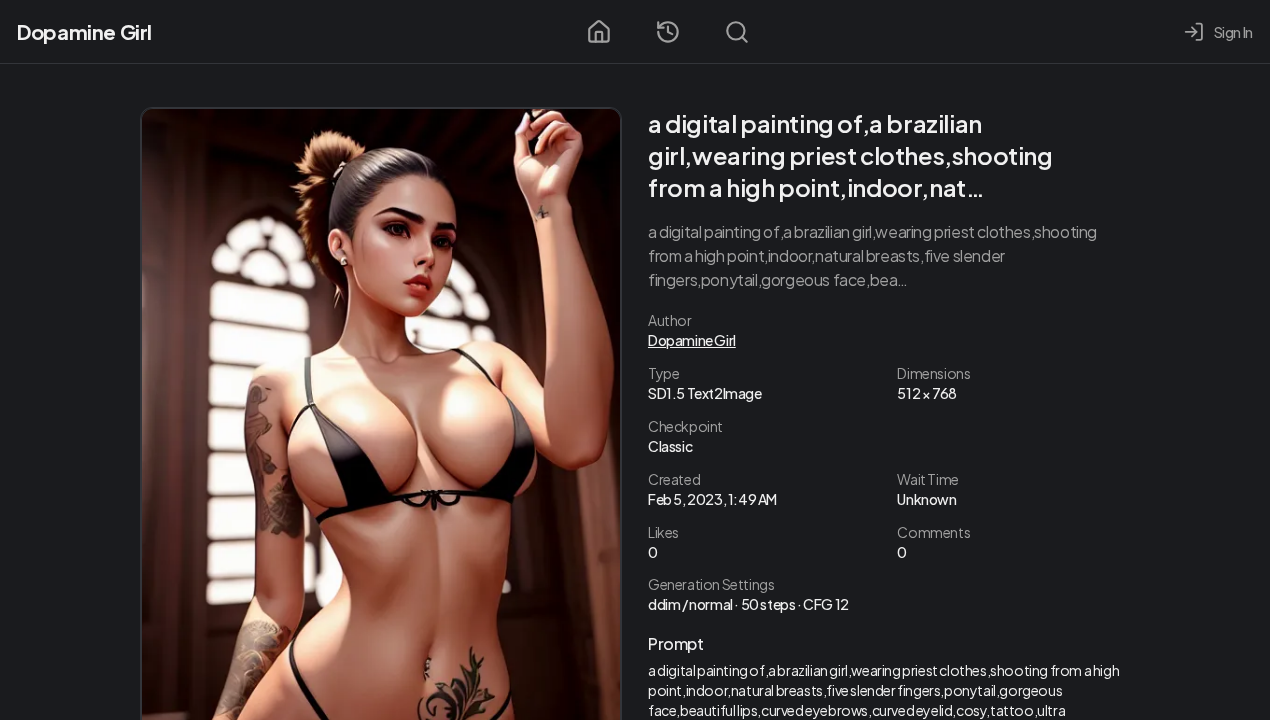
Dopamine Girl (84, 31)
